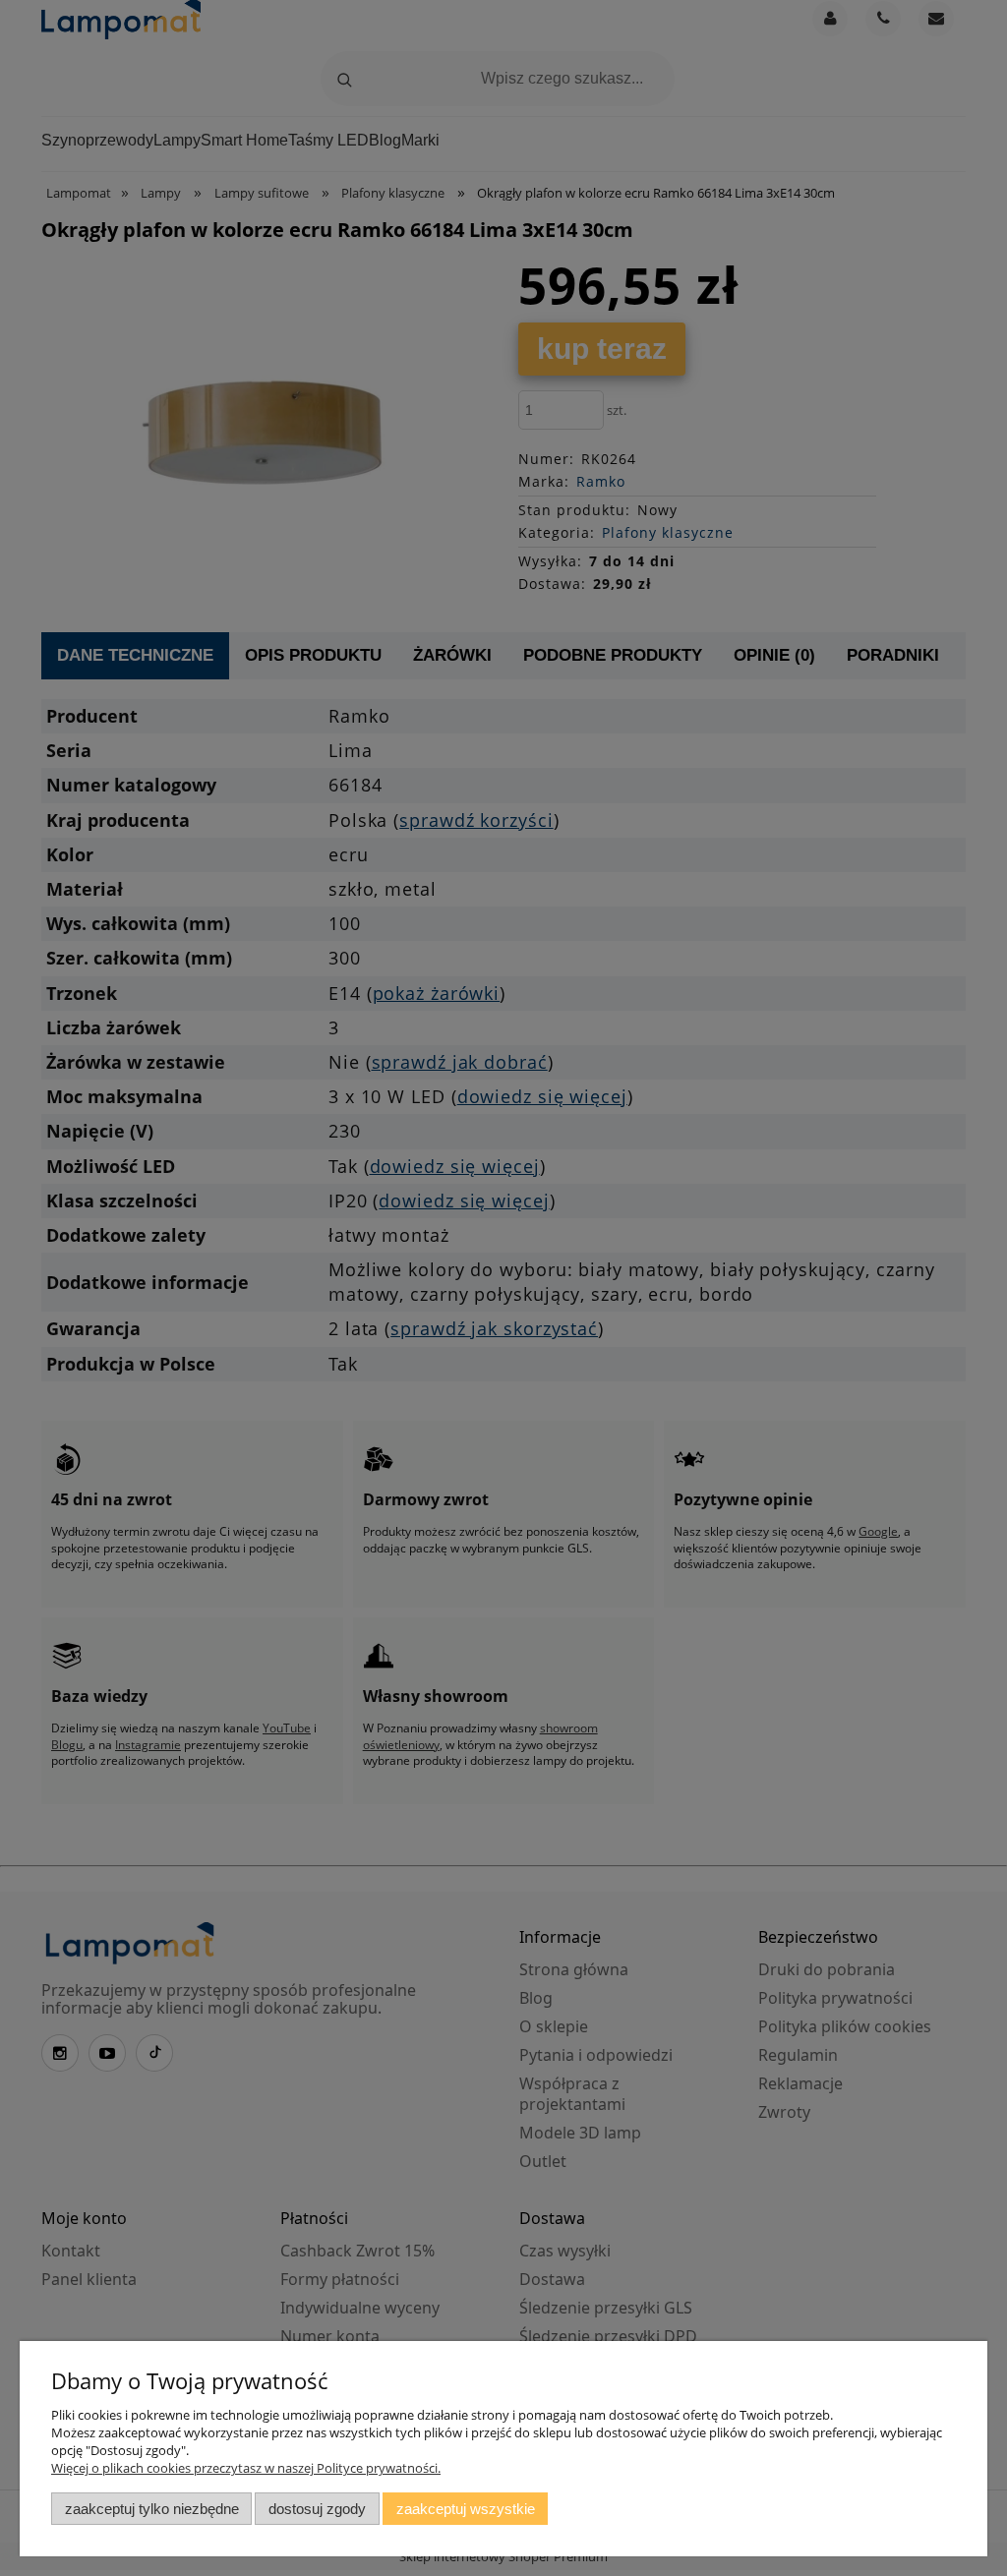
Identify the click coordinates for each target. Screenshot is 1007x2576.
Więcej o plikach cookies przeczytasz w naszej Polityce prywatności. (246, 2468)
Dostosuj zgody (317, 2509)
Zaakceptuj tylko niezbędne (152, 2509)
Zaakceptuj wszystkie (466, 2509)
